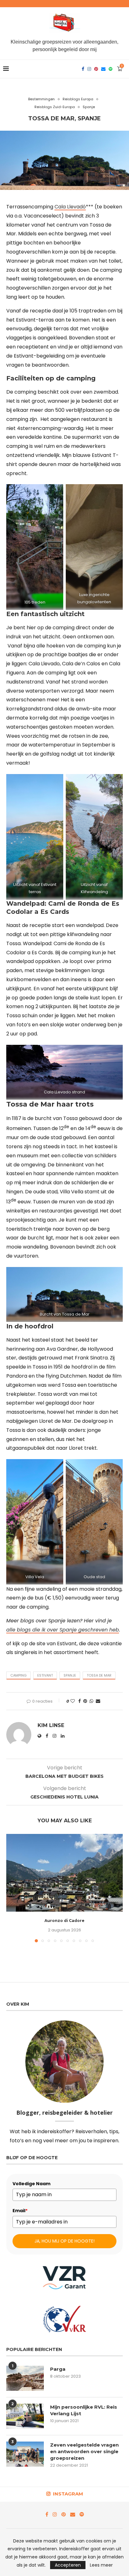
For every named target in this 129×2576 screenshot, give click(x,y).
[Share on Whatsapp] (91, 1701)
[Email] (103, 69)
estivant (45, 1675)
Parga (58, 2369)
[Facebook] (83, 69)
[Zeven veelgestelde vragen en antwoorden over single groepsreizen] (25, 2454)
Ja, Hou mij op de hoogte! (64, 2241)
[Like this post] (73, 1701)
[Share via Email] (98, 1701)
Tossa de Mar (99, 1675)
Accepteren (68, 2565)
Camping (18, 1675)
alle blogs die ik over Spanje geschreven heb (63, 1630)
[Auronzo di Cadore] (64, 1873)
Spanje (70, 1675)
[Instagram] (89, 69)
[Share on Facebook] (80, 1701)
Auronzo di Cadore (64, 1921)
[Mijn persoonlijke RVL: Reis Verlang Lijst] (25, 2416)
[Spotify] (111, 69)
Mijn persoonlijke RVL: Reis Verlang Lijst (84, 2410)
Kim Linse (51, 1725)
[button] (12, 1888)
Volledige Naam (31, 2184)
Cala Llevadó (70, 207)
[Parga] (25, 2378)
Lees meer (101, 2565)
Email (20, 2211)
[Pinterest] (96, 69)
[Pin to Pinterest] (85, 1701)
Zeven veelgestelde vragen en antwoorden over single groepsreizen (84, 2451)
